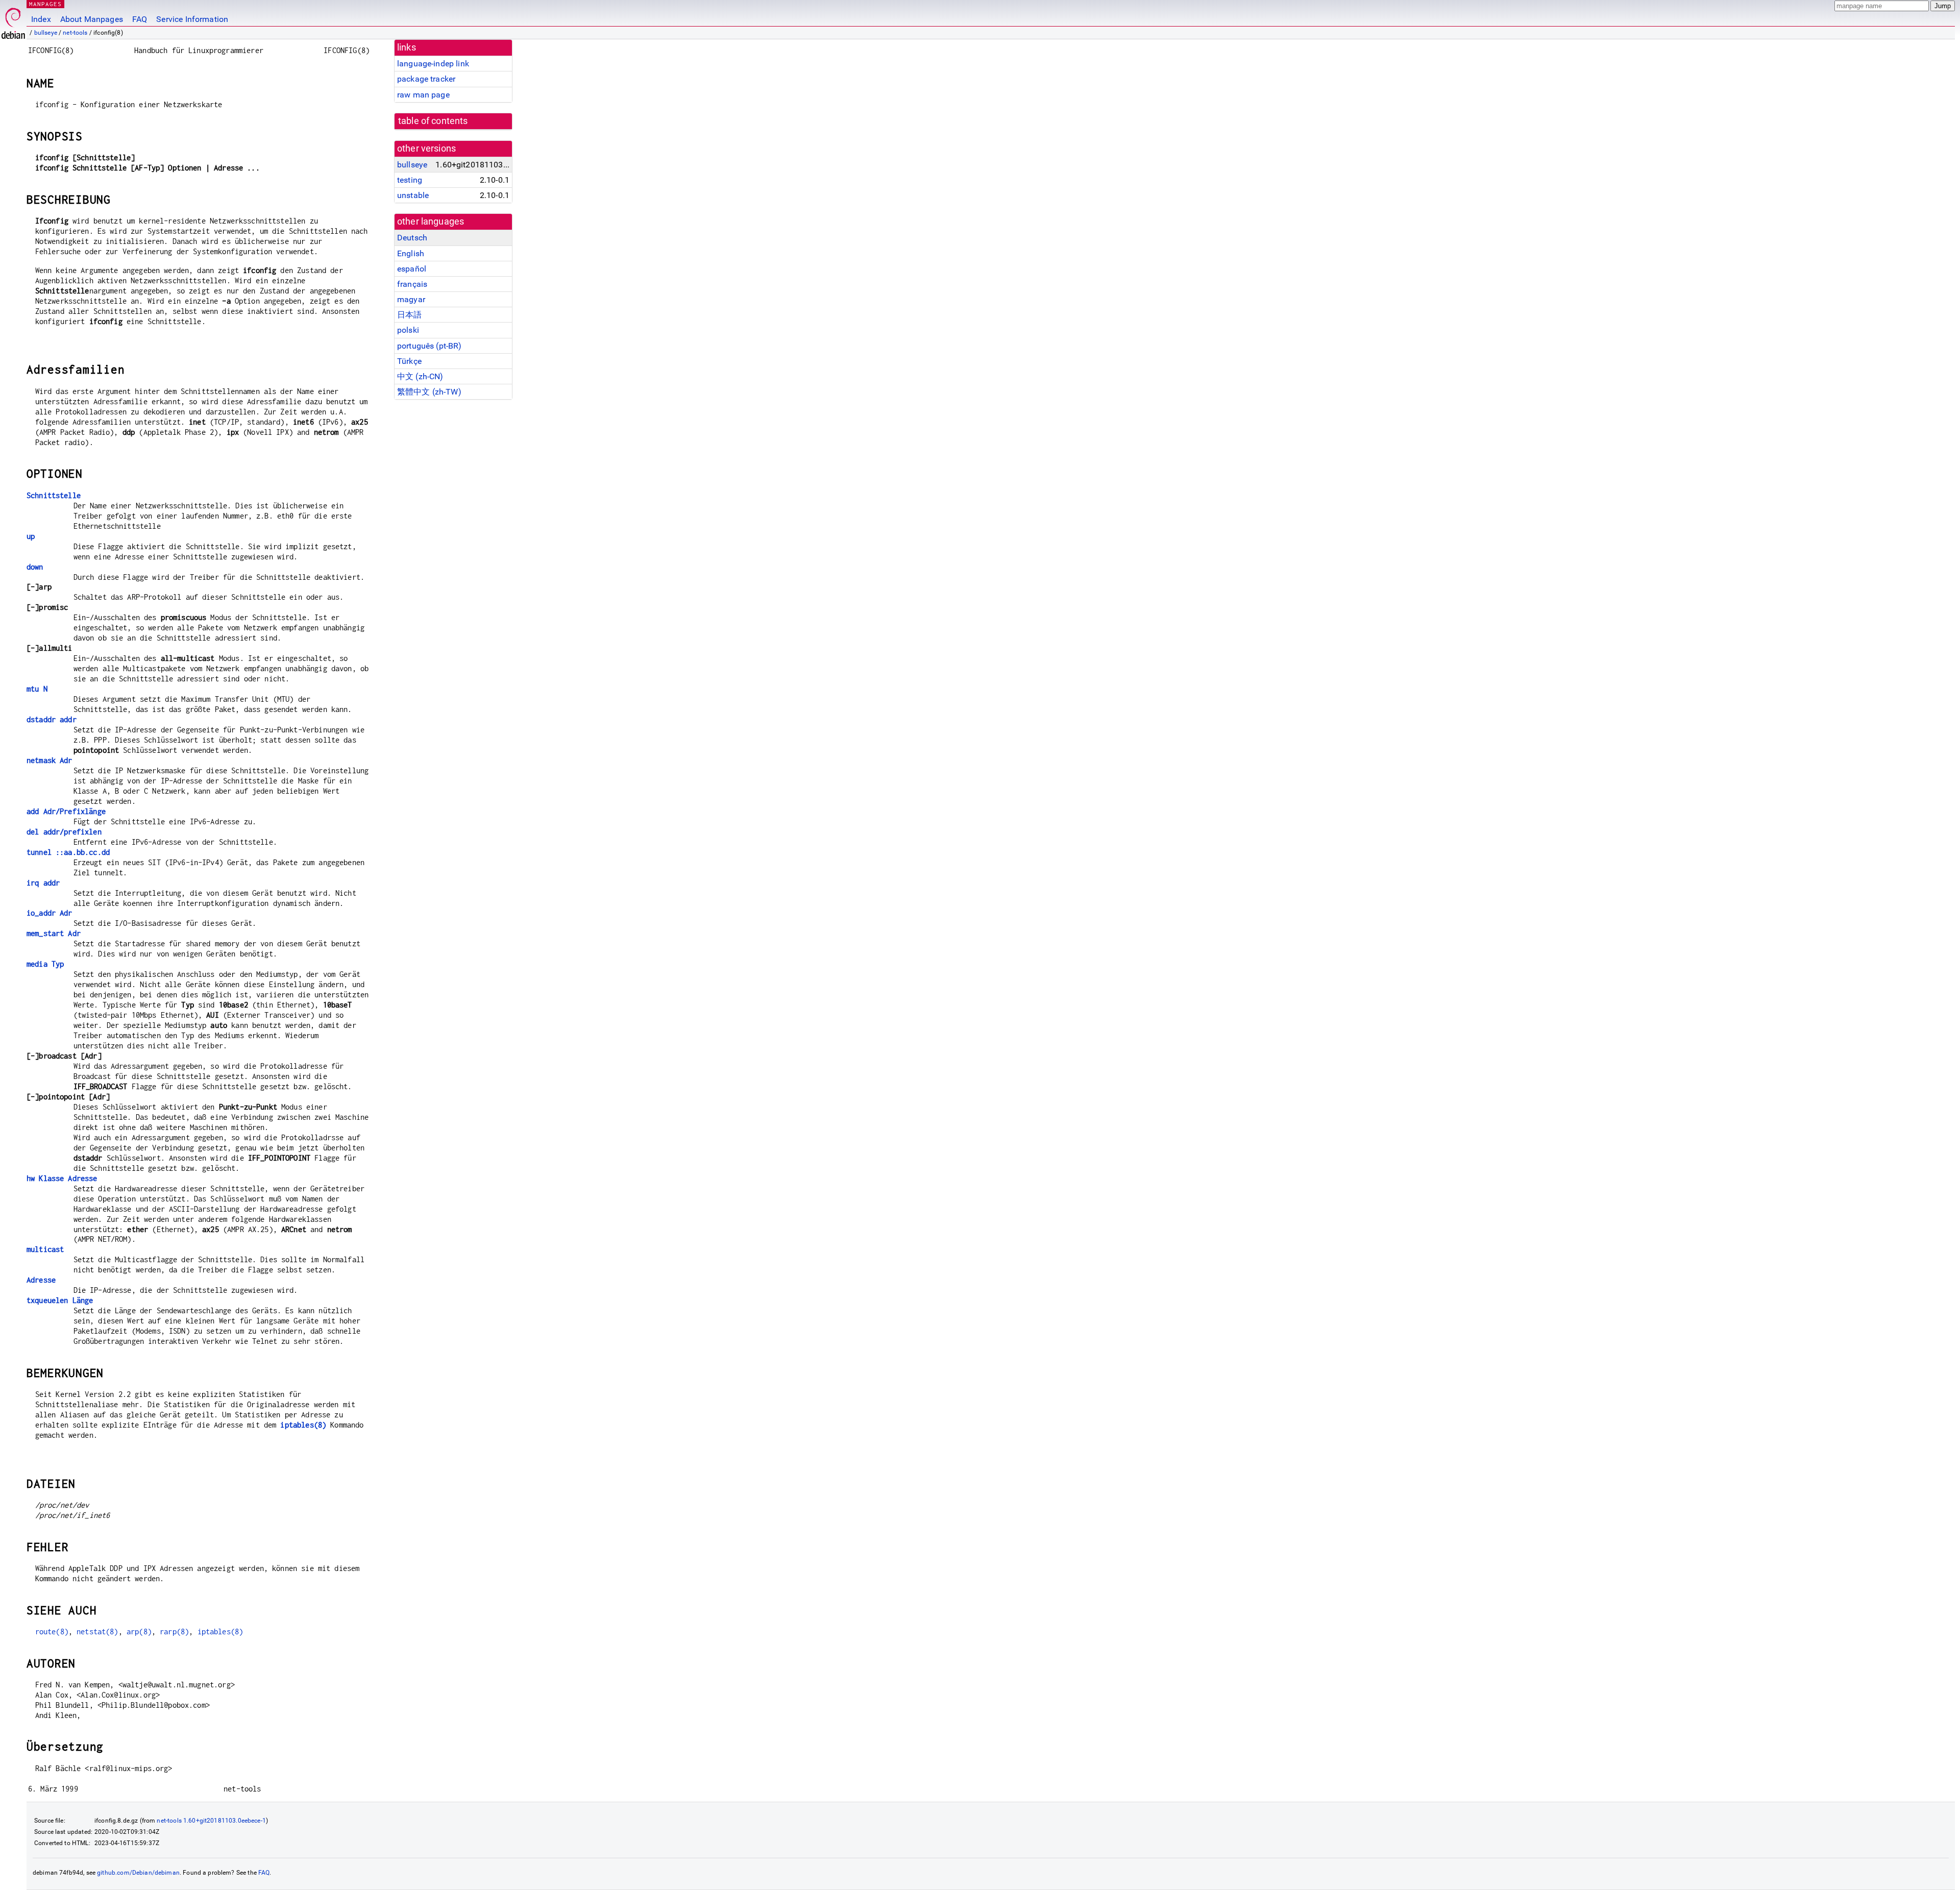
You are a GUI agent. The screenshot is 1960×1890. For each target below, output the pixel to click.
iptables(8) (303, 1425)
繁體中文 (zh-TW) (429, 392)
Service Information (192, 19)
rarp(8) (174, 1631)
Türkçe (409, 361)
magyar (411, 299)
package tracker (426, 79)
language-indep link (433, 64)
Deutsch (412, 238)
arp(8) (139, 1631)
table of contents (433, 121)
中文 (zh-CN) (420, 376)
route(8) (52, 1631)
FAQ (140, 19)
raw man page (423, 95)
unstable (413, 195)
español (412, 269)
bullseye (46, 33)
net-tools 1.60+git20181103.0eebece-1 (211, 1821)
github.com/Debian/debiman (138, 1873)
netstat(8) (97, 1631)
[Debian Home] (13, 21)
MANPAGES (45, 4)
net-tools (75, 33)
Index (41, 19)
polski (408, 330)
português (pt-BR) (430, 346)
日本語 (409, 315)
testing (410, 180)
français (412, 284)
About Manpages (92, 19)
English (411, 253)
